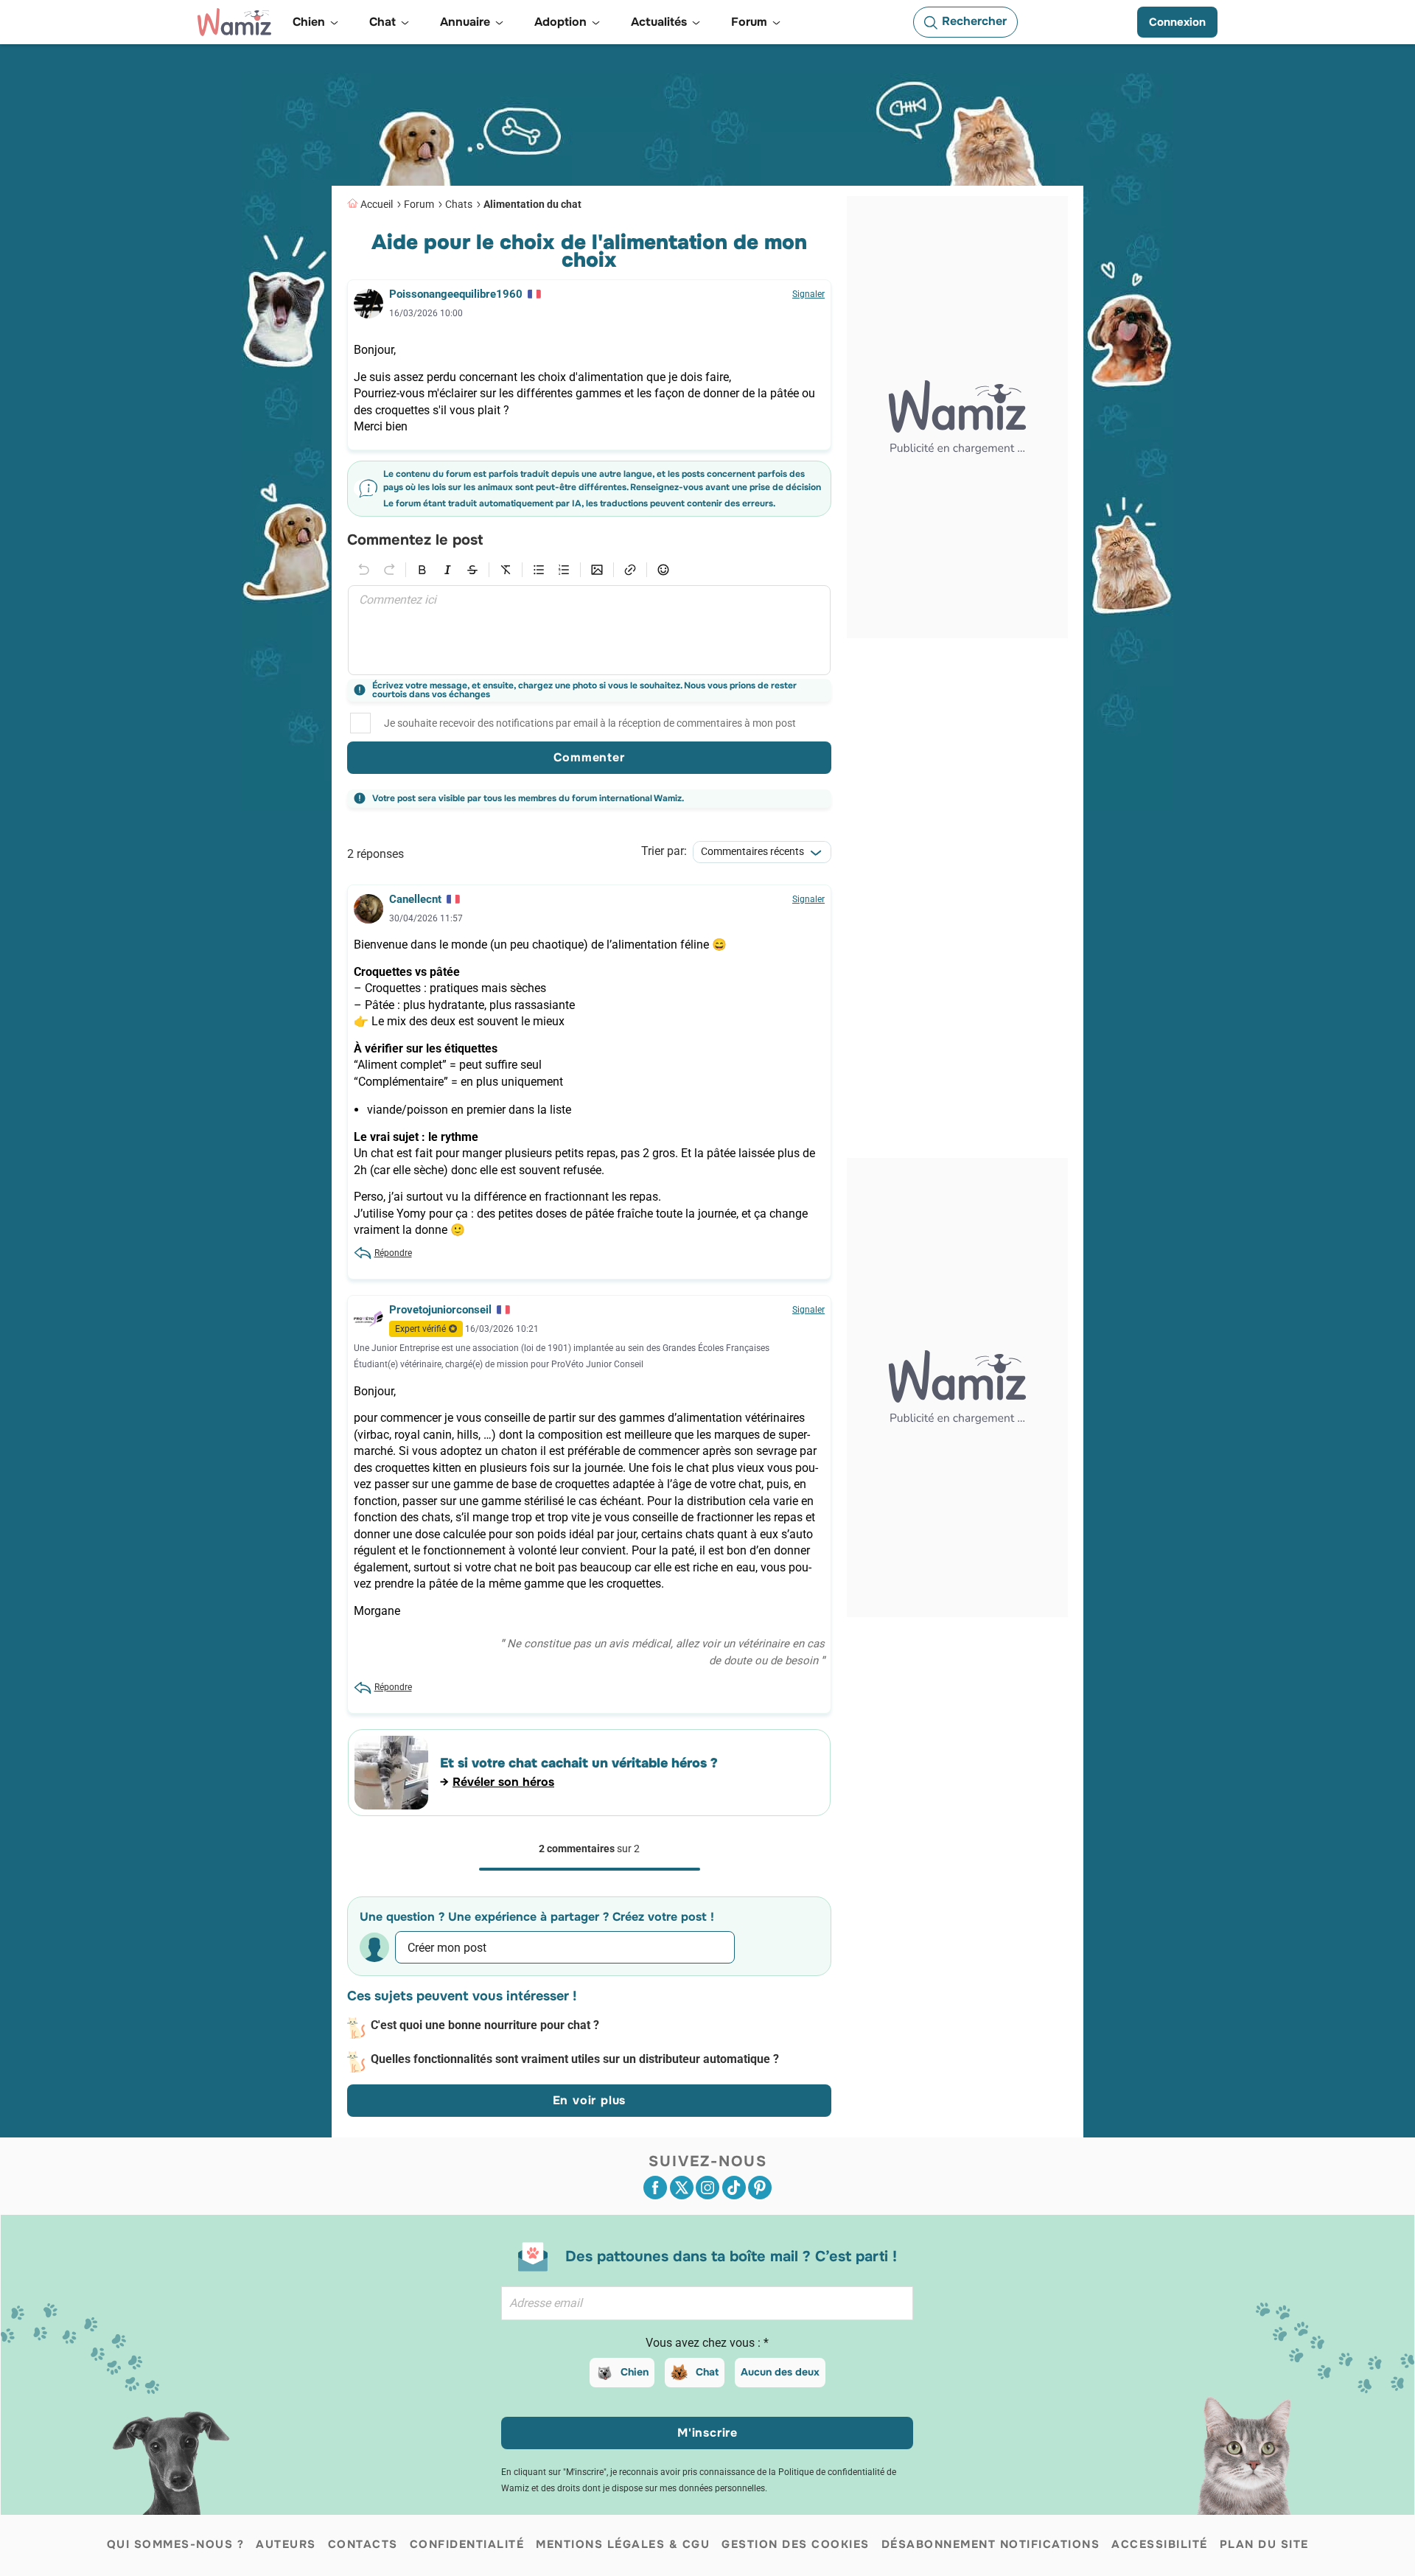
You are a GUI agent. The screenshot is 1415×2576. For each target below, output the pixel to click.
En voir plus (590, 2100)
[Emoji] (663, 570)
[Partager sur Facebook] (655, 2188)
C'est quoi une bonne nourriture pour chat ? (485, 2025)
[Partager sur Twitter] (682, 2188)
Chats (459, 204)
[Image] (597, 570)
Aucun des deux (780, 2372)
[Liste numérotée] (564, 570)
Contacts (363, 2544)
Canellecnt (415, 899)
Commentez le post (415, 541)
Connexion (1177, 22)
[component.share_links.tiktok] (734, 2188)
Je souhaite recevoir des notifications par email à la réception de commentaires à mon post (590, 723)
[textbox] (589, 630)
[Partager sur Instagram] (707, 2188)
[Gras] (422, 570)
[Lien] (630, 570)
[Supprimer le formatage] (506, 570)
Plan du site (1264, 2544)
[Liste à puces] (539, 570)
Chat (707, 2372)
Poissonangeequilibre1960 (456, 294)
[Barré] (472, 570)
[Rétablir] (389, 570)
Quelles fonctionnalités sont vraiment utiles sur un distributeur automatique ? (575, 2059)
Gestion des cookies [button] (796, 2544)
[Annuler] (364, 570)
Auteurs (286, 2544)
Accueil (377, 204)
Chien (635, 2372)
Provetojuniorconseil (440, 1310)
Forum (419, 204)
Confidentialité (467, 2544)
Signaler (808, 294)
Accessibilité (1160, 2544)
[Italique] (447, 570)
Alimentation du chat (532, 204)
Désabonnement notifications (991, 2544)
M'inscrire (707, 2433)
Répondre (393, 1253)
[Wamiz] (234, 22)
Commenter (589, 757)
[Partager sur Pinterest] (760, 2188)
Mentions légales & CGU (623, 2544)
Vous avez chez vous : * (707, 2343)
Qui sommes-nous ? (176, 2544)
